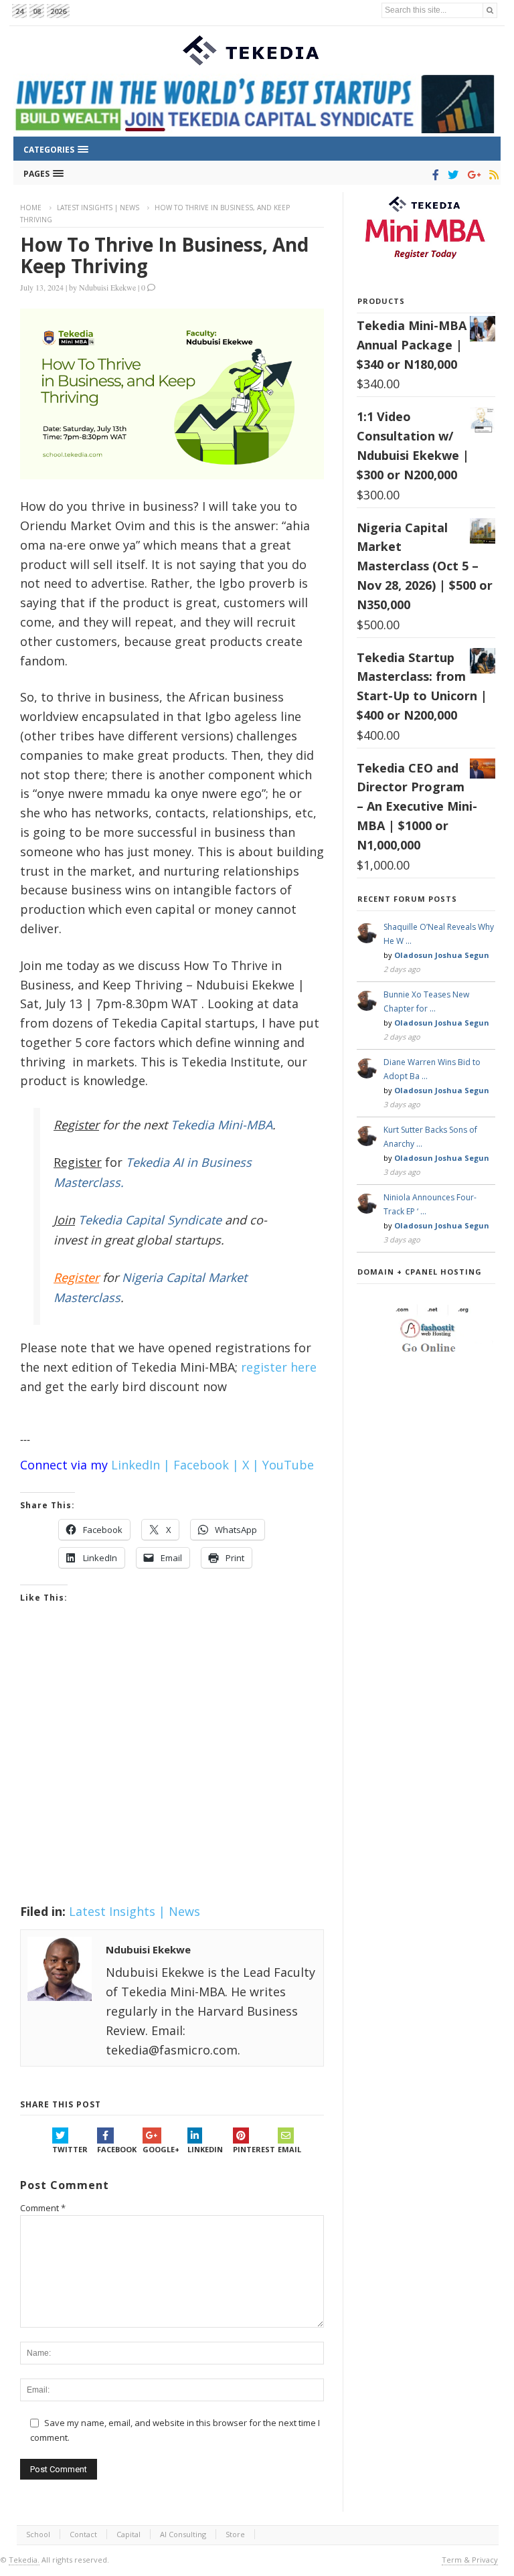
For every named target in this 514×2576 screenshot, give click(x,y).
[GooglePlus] (472, 175)
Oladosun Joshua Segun (442, 955)
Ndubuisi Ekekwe (107, 287)
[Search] (490, 10)
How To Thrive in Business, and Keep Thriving (164, 255)
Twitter (70, 2149)
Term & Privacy (470, 2560)
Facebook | (206, 1465)
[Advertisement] (172, 1771)
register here (279, 1367)
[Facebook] (433, 175)
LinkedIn (205, 2149)
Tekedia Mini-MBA (222, 1125)
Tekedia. (24, 2560)
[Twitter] (451, 175)
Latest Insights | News (98, 208)
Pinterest (254, 2149)
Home (31, 208)
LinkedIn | (141, 1465)
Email (289, 2149)
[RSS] (492, 175)
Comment (43, 2208)
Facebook (117, 2149)
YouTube (288, 1465)
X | (251, 1465)
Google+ (161, 2149)
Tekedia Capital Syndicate (148, 1220)
